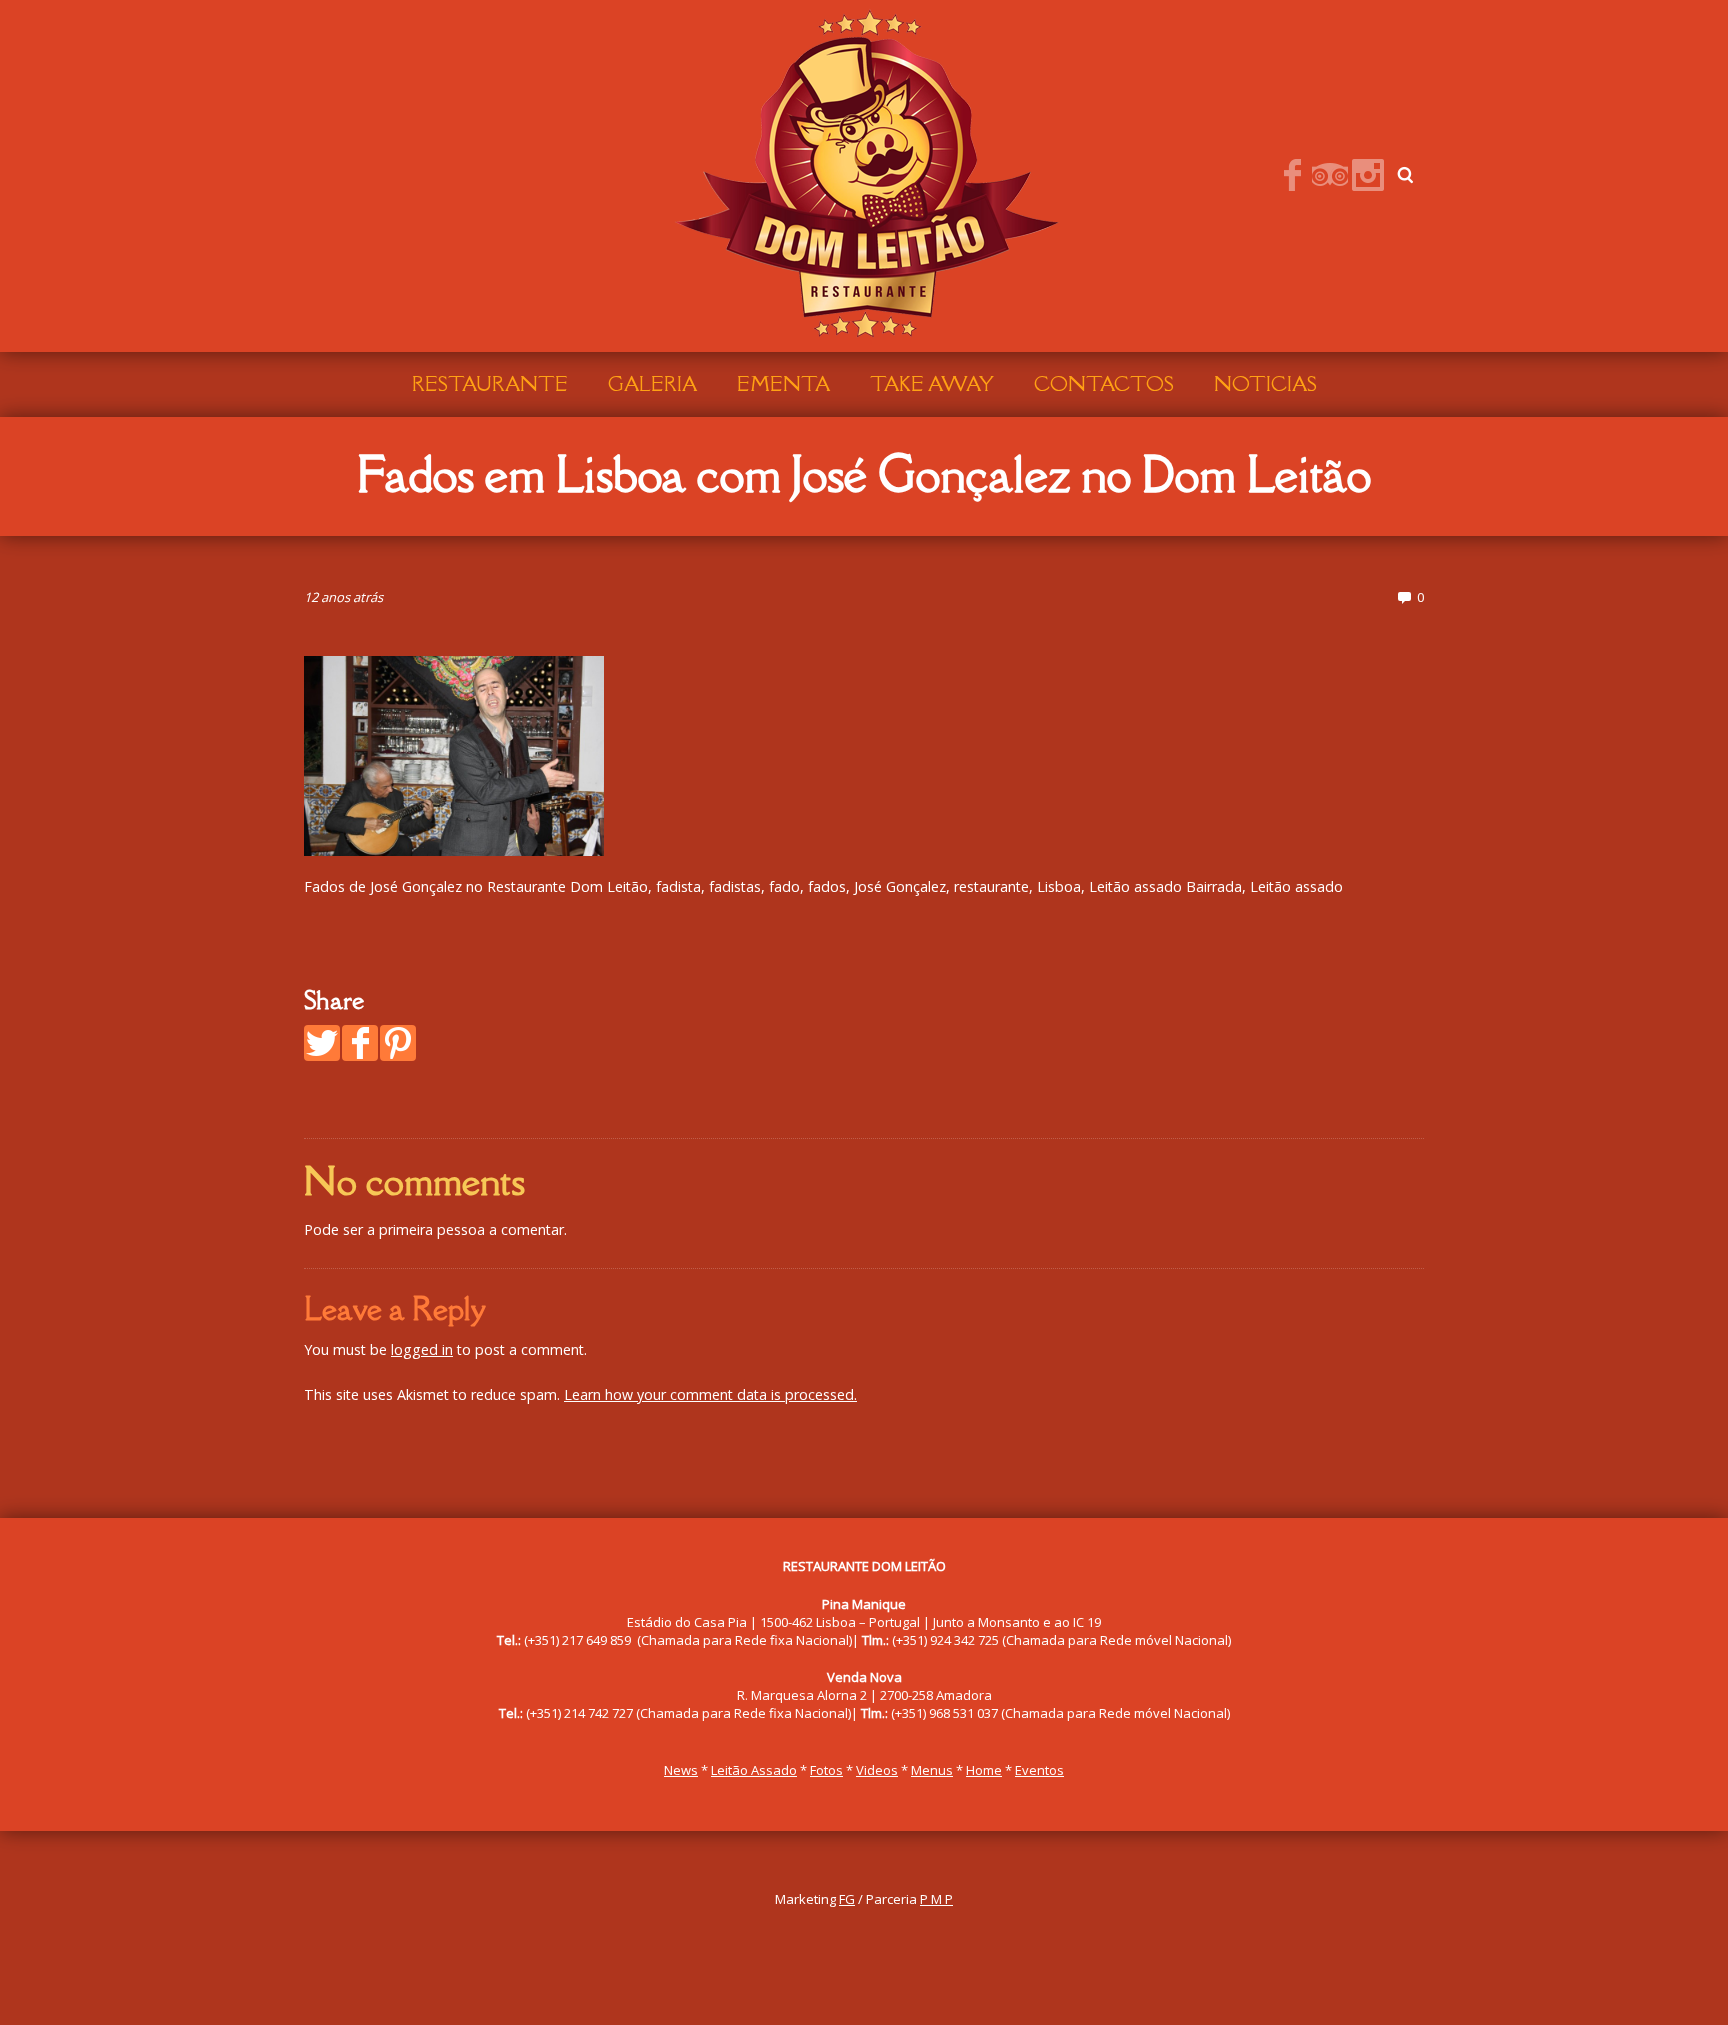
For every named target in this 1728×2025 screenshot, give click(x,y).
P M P (936, 1899)
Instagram (1368, 175)
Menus (932, 1770)
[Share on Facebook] (360, 1043)
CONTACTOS (1104, 384)
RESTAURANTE (490, 384)
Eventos (1039, 1770)
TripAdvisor (1330, 175)
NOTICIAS (1265, 384)
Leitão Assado (754, 1770)
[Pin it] (398, 1043)
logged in (422, 1349)
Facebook (1292, 175)
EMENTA (783, 384)
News (681, 1770)
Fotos (826, 1770)
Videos (877, 1770)
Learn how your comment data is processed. (710, 1394)
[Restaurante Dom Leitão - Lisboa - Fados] (864, 174)
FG (847, 1899)
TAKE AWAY (932, 384)
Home (984, 1770)
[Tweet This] (322, 1043)
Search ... (1406, 175)
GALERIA (652, 384)
